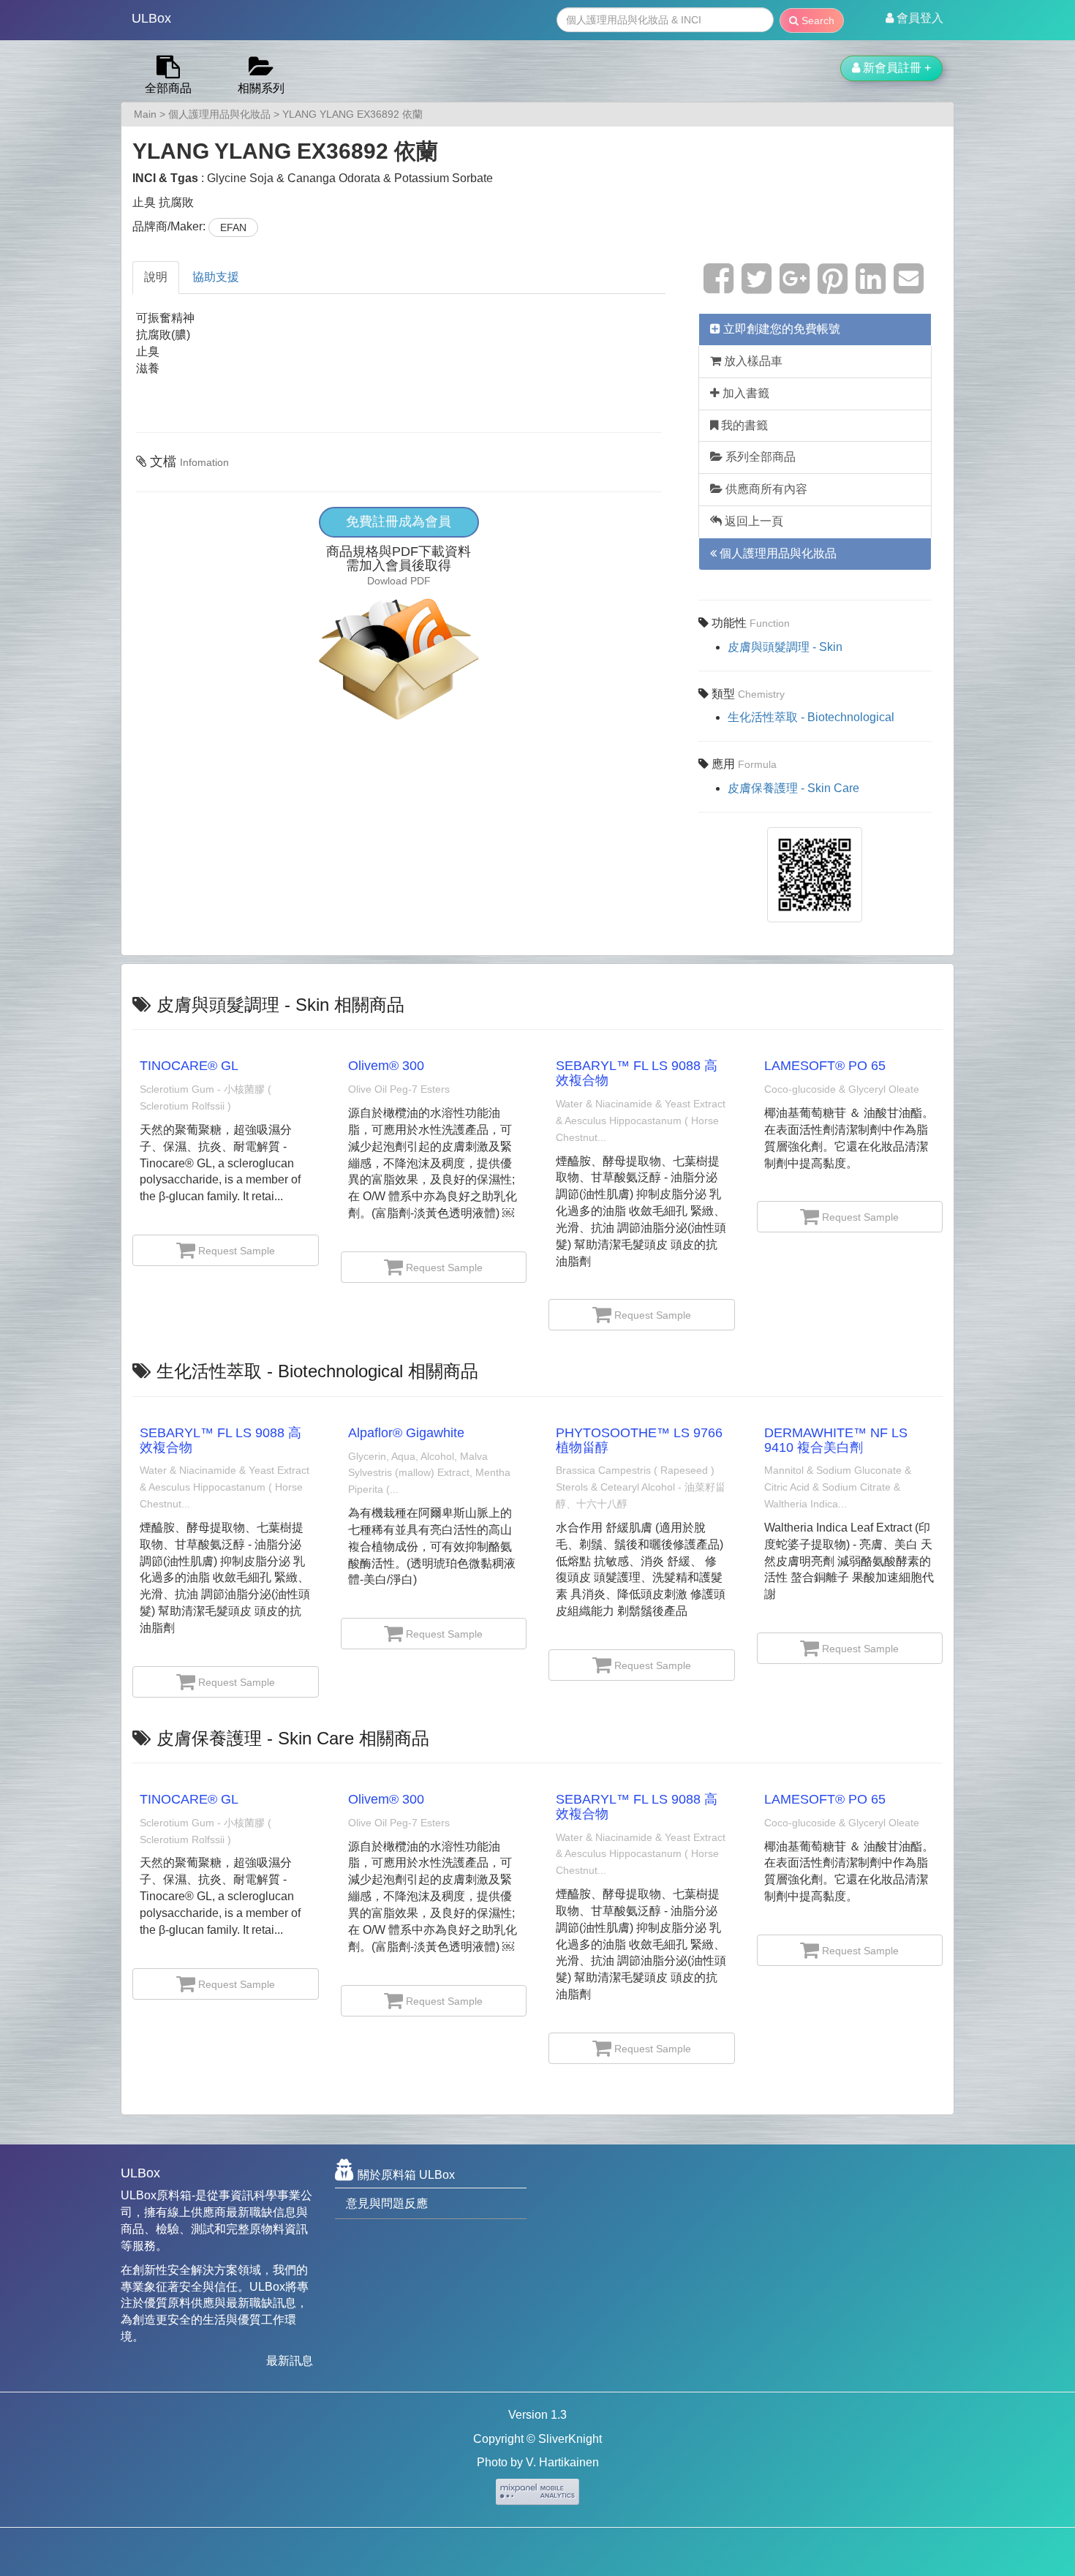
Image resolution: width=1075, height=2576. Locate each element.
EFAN (233, 227)
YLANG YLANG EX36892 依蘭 (352, 114)
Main (145, 114)
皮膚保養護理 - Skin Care (793, 788)
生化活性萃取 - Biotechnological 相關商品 (317, 1371)
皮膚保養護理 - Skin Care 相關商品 (293, 1738)
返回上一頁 (752, 521)
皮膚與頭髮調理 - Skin (785, 647)
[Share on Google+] (795, 287)
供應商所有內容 (765, 489)
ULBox (151, 18)
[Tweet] (757, 287)
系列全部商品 (759, 457)
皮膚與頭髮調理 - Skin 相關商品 (280, 1005)
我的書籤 (743, 425)
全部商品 (168, 88)
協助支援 (216, 277)
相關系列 (261, 88)
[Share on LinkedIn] (871, 287)
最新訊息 (290, 2361)
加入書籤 (744, 393)
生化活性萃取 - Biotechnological (811, 717)
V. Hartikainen (562, 2462)
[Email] (909, 287)
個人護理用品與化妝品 (219, 114)
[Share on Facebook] (718, 287)
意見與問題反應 (387, 2203)
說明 (156, 277)
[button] (914, 18)
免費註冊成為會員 (399, 521)
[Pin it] (833, 287)
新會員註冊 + (895, 68)
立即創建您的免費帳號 (780, 329)
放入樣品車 (752, 361)
